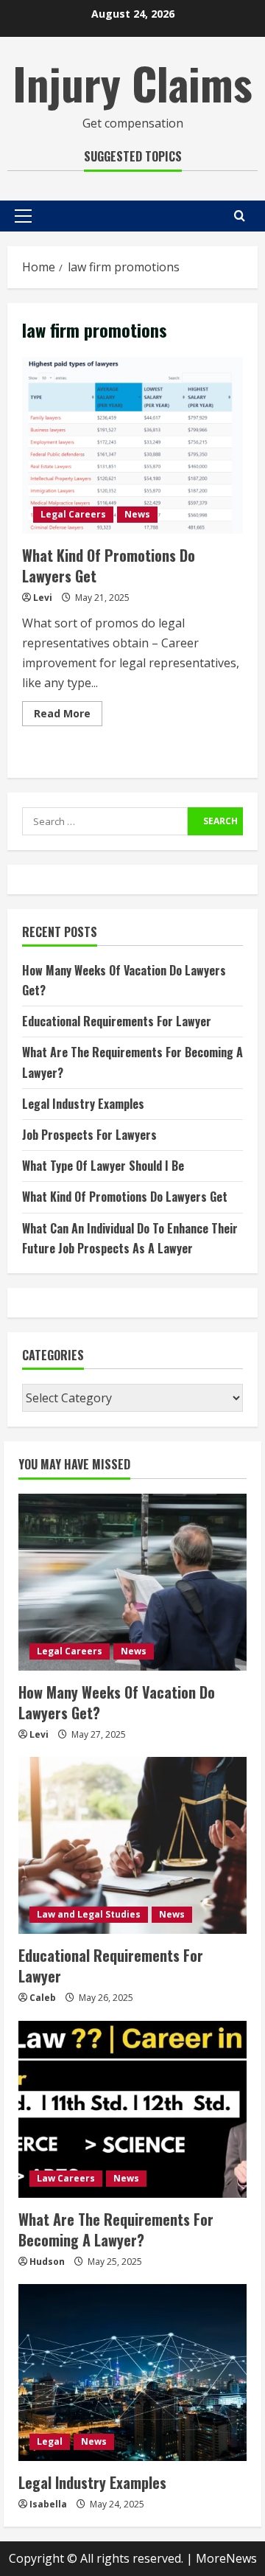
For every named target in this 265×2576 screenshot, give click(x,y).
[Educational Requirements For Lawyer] (132, 1845)
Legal (50, 2441)
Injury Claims (132, 82)
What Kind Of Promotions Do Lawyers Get (132, 445)
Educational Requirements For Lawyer (117, 1021)
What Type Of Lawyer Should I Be (103, 1166)
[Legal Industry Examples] (132, 2373)
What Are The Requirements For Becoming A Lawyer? (116, 2229)
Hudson (47, 2262)
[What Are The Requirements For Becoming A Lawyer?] (132, 2109)
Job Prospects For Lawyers (89, 1135)
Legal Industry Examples (83, 1104)
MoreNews (226, 2558)
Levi (43, 598)
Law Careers (66, 2178)
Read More (68, 716)
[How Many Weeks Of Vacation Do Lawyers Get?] (132, 1582)
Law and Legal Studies (89, 1914)
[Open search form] (240, 216)
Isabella (48, 2504)
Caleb (43, 1998)
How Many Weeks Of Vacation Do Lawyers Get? (117, 1702)
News (137, 514)
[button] (23, 216)
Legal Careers (73, 514)
